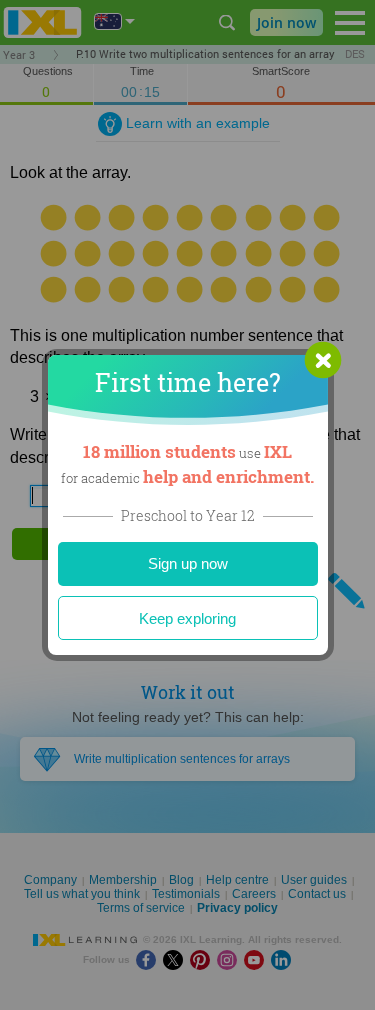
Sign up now (188, 563)
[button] (323, 360)
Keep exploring (187, 618)
